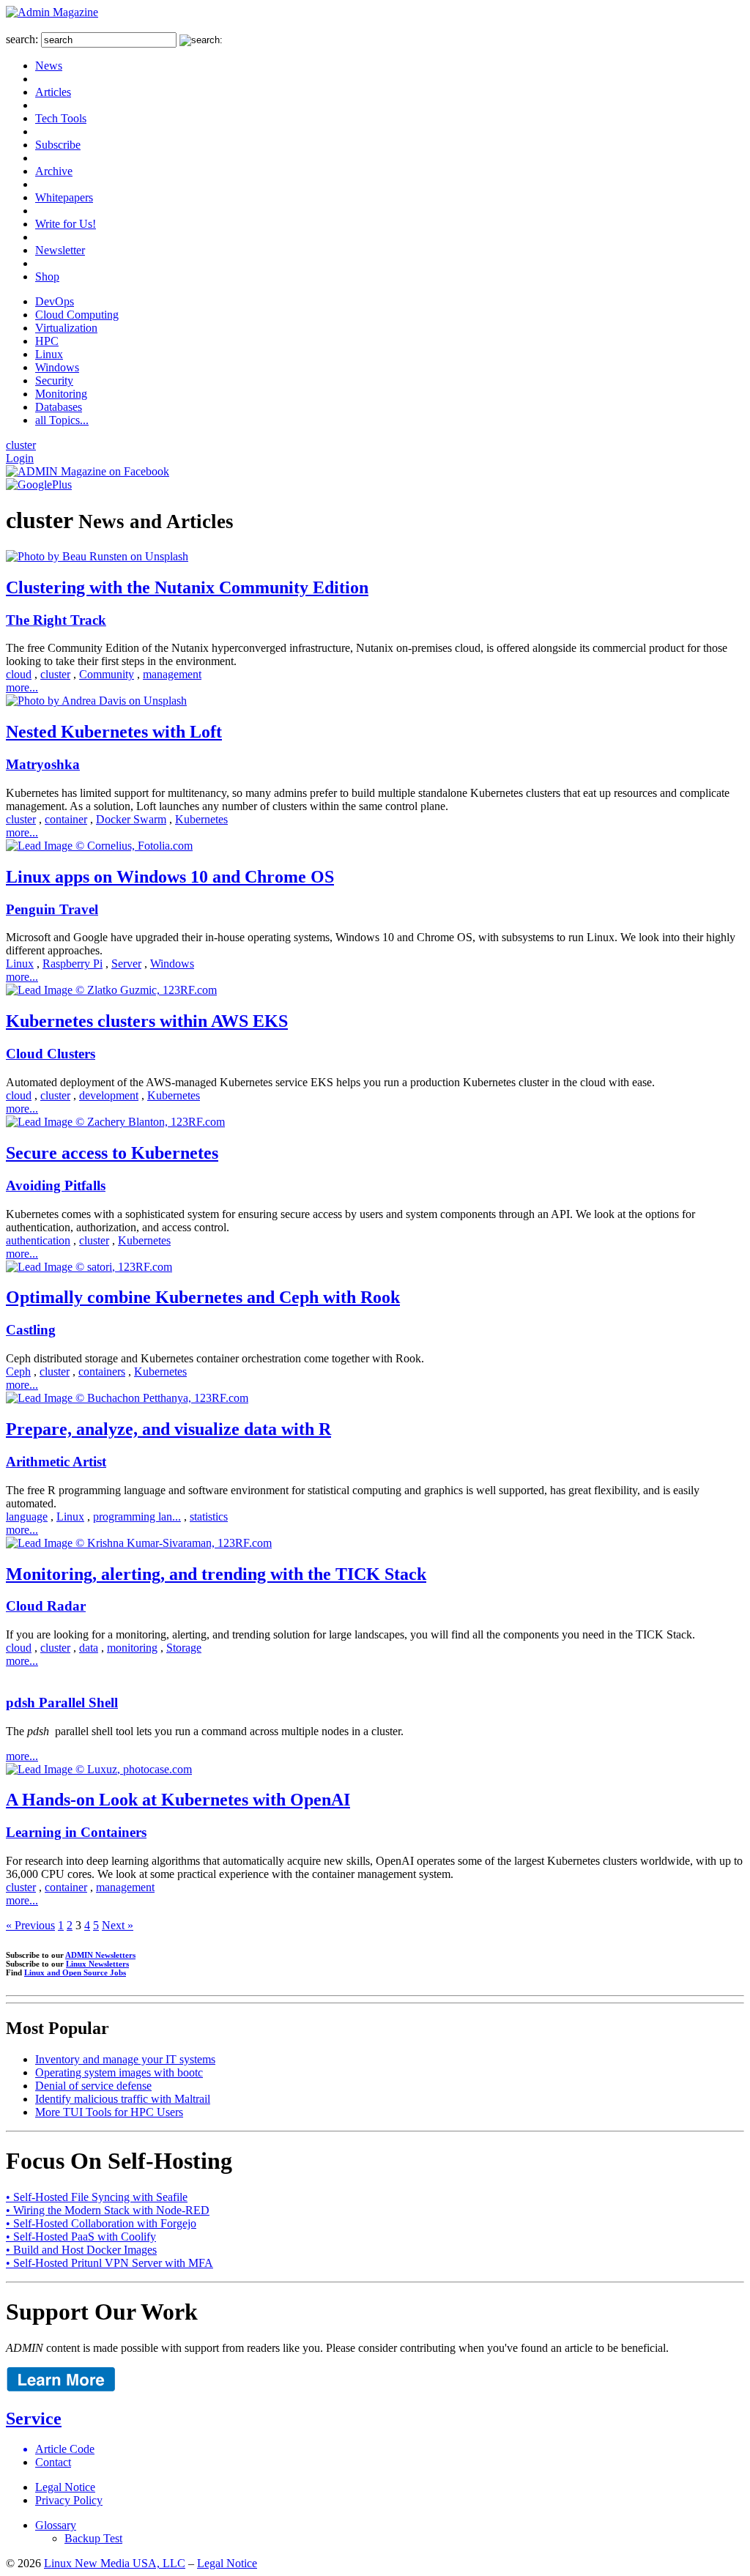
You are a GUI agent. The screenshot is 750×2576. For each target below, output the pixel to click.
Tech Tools (61, 118)
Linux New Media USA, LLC (115, 2563)
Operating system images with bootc (119, 2072)
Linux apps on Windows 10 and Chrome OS (170, 877)
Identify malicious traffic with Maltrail (123, 2099)
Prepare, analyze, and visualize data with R (168, 1429)
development (109, 1095)
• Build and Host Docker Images (81, 2250)
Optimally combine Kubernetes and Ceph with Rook (203, 1297)
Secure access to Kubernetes (112, 1153)
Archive (54, 171)
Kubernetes (201, 819)
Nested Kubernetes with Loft (114, 732)
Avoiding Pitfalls (56, 1185)
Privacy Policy (69, 2500)
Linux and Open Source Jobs (75, 1972)
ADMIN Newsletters (100, 1955)
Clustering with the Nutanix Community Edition (187, 587)
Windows (57, 367)
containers (102, 1371)
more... (22, 687)
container (66, 819)
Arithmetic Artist (56, 1462)
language (27, 1517)
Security (54, 381)
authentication (38, 1240)
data (89, 1648)
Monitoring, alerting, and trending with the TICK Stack (216, 1574)
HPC (47, 341)
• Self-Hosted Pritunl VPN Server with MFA (109, 2263)
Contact (53, 2462)
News (49, 66)
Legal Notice (65, 2487)
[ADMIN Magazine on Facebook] (88, 471)
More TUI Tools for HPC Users (109, 2112)
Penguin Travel (52, 909)
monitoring (132, 1648)
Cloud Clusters (51, 1054)
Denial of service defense (93, 2086)
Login (20, 458)
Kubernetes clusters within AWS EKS (147, 1021)
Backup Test (93, 2538)
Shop (47, 276)
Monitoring (61, 394)
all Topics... (62, 420)
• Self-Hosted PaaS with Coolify (81, 2237)
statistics (209, 1517)
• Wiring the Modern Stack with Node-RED (108, 2210)
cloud (19, 674)
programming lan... (137, 1517)
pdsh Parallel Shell (62, 1703)
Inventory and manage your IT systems (125, 2059)
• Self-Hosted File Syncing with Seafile (97, 2197)
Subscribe (58, 145)
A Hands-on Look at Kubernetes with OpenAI (178, 1800)
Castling (31, 1330)
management (172, 674)
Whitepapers (64, 197)
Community (107, 674)
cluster (21, 445)
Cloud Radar (46, 1606)
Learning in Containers (76, 1832)
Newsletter (60, 250)
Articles (53, 92)
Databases (59, 407)
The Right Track (56, 620)
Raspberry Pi (73, 964)
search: (22, 39)
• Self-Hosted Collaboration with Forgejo (101, 2223)
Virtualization (66, 328)
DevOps (55, 301)
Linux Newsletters (97, 1964)
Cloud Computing (77, 315)
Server (126, 964)
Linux (49, 354)
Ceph (18, 1371)
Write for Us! (66, 224)
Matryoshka (43, 764)
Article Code (65, 2449)
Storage (184, 1648)
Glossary (56, 2525)
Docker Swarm (131, 819)
